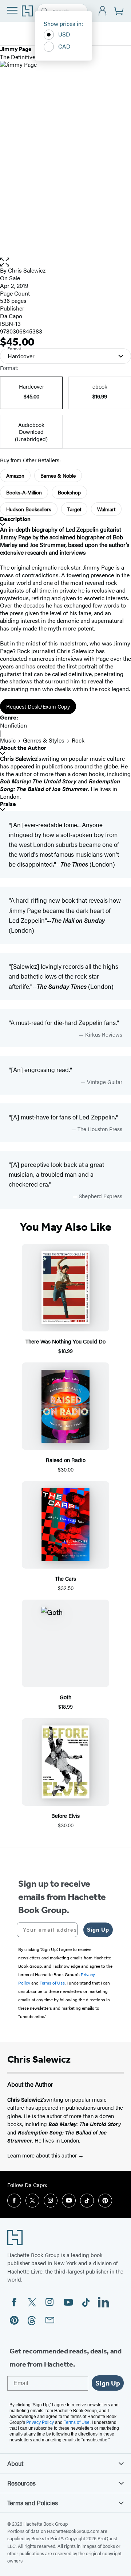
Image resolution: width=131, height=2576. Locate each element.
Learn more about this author (43, 2155)
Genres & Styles (44, 740)
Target (74, 509)
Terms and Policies (33, 2503)
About (15, 2463)
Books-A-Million (24, 492)
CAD (64, 46)
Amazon (15, 475)
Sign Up (98, 1930)
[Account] (103, 11)
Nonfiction (13, 725)
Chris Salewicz (27, 270)
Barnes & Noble (58, 475)
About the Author (23, 748)
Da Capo (11, 316)
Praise (8, 804)
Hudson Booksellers (29, 509)
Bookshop (69, 492)
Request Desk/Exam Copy (38, 706)
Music (8, 740)
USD (64, 34)
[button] (65, 262)
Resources (21, 2483)
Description (15, 519)
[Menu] (12, 10)
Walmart (106, 509)
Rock (78, 740)
